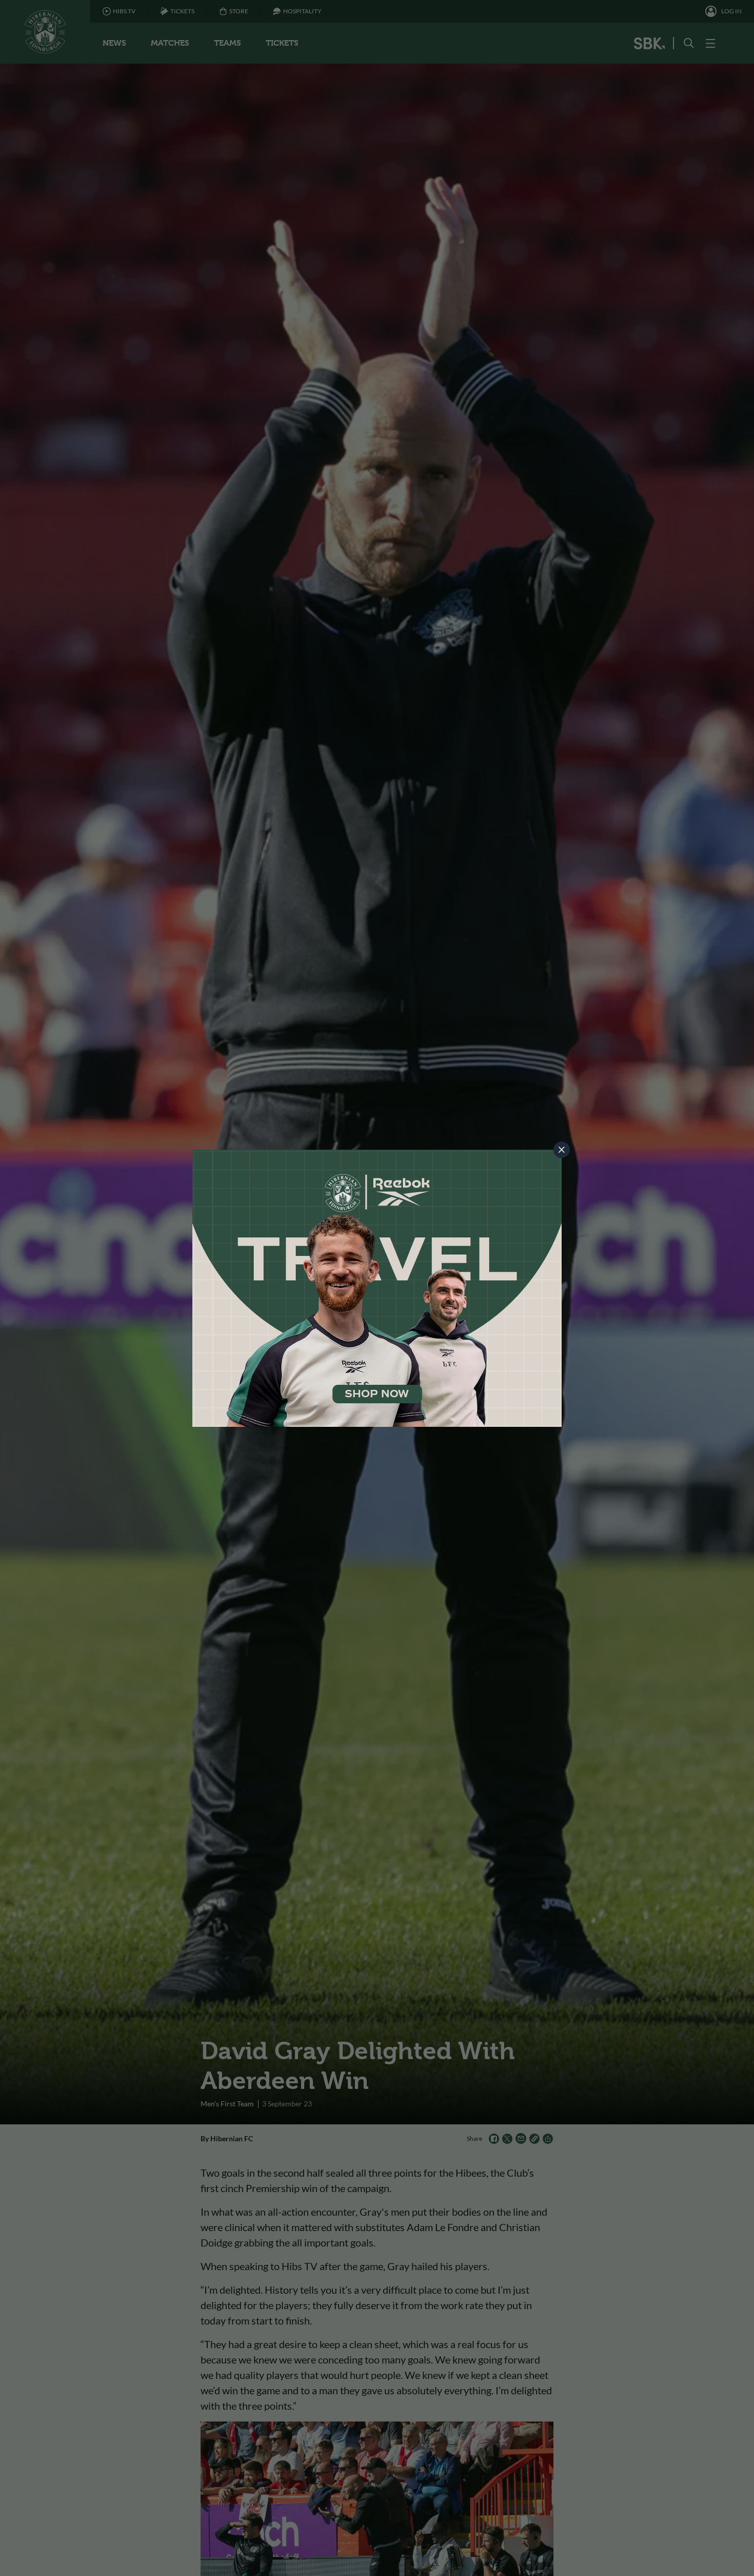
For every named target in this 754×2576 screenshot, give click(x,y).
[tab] (562, 1150)
